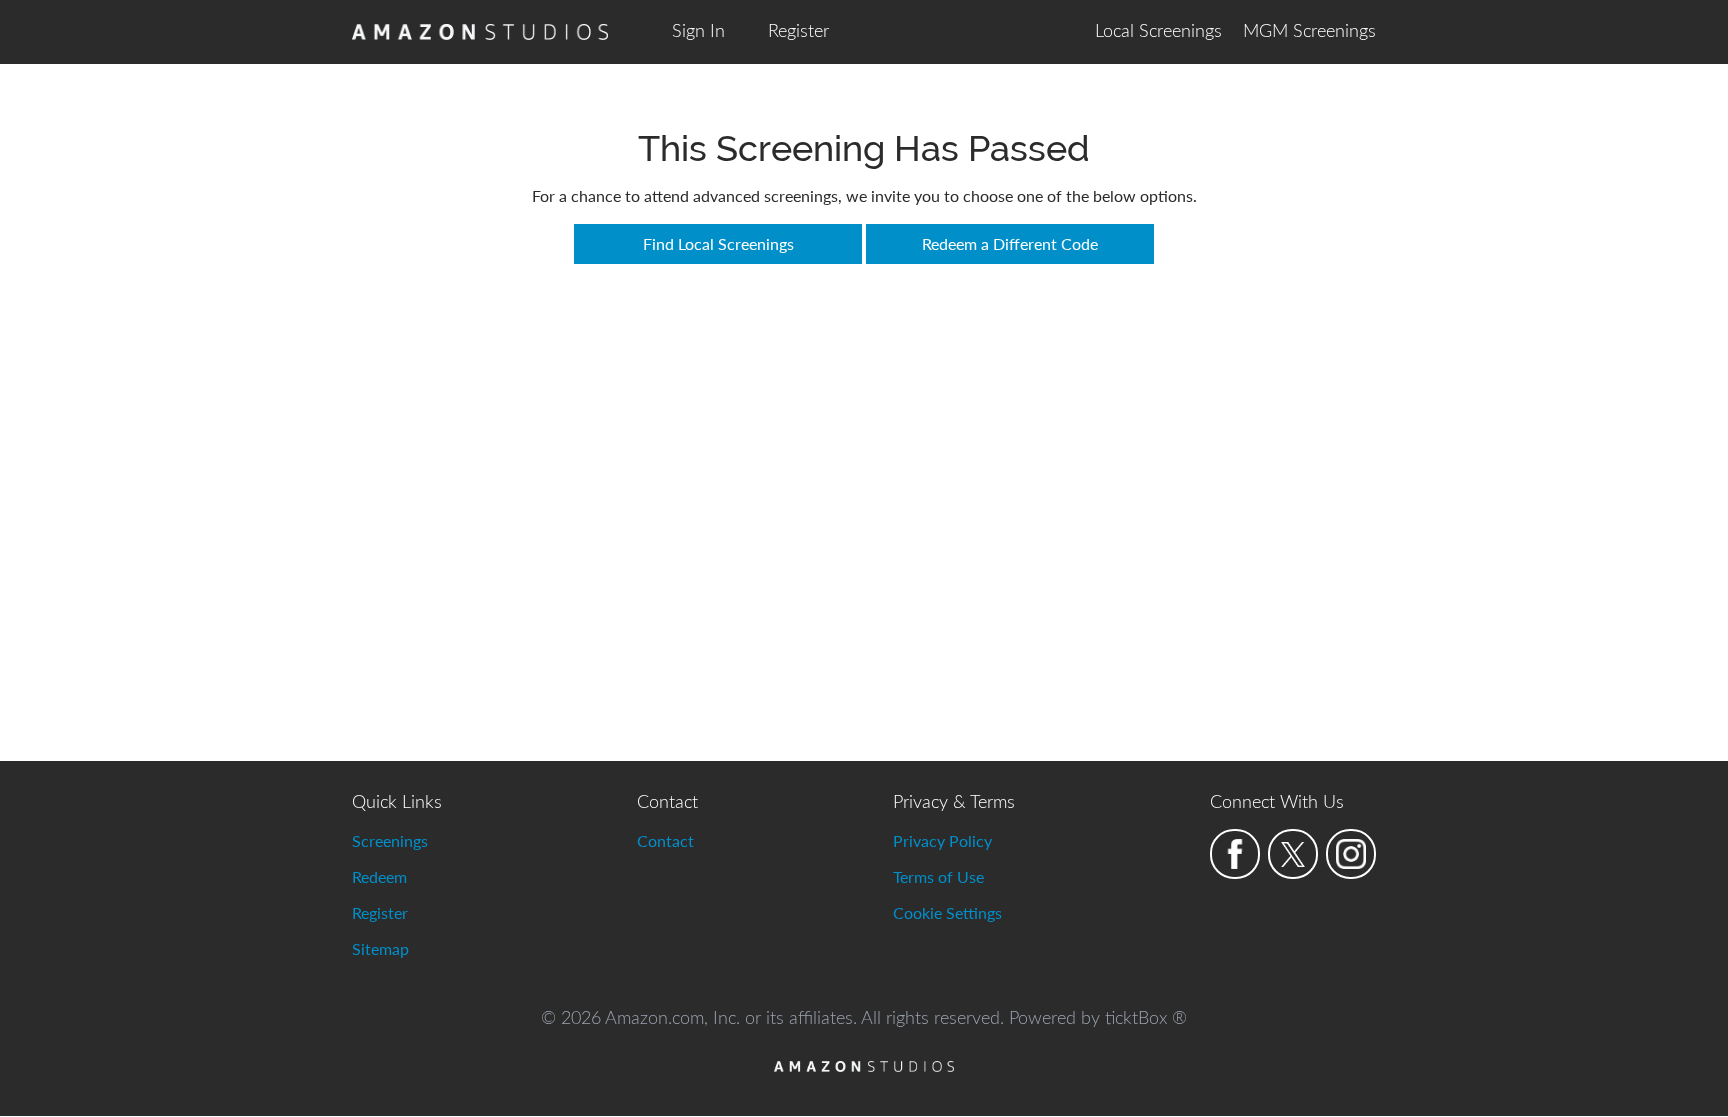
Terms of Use (938, 876)
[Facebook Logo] (1235, 854)
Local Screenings (1158, 32)
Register (798, 32)
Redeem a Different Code (1010, 243)
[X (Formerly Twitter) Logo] (1293, 854)
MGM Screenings (1309, 32)
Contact (665, 840)
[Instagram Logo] (1351, 854)
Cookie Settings (947, 912)
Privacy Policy (942, 840)
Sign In (698, 32)
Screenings (390, 840)
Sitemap (380, 948)
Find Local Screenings (718, 243)
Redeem (379, 876)
